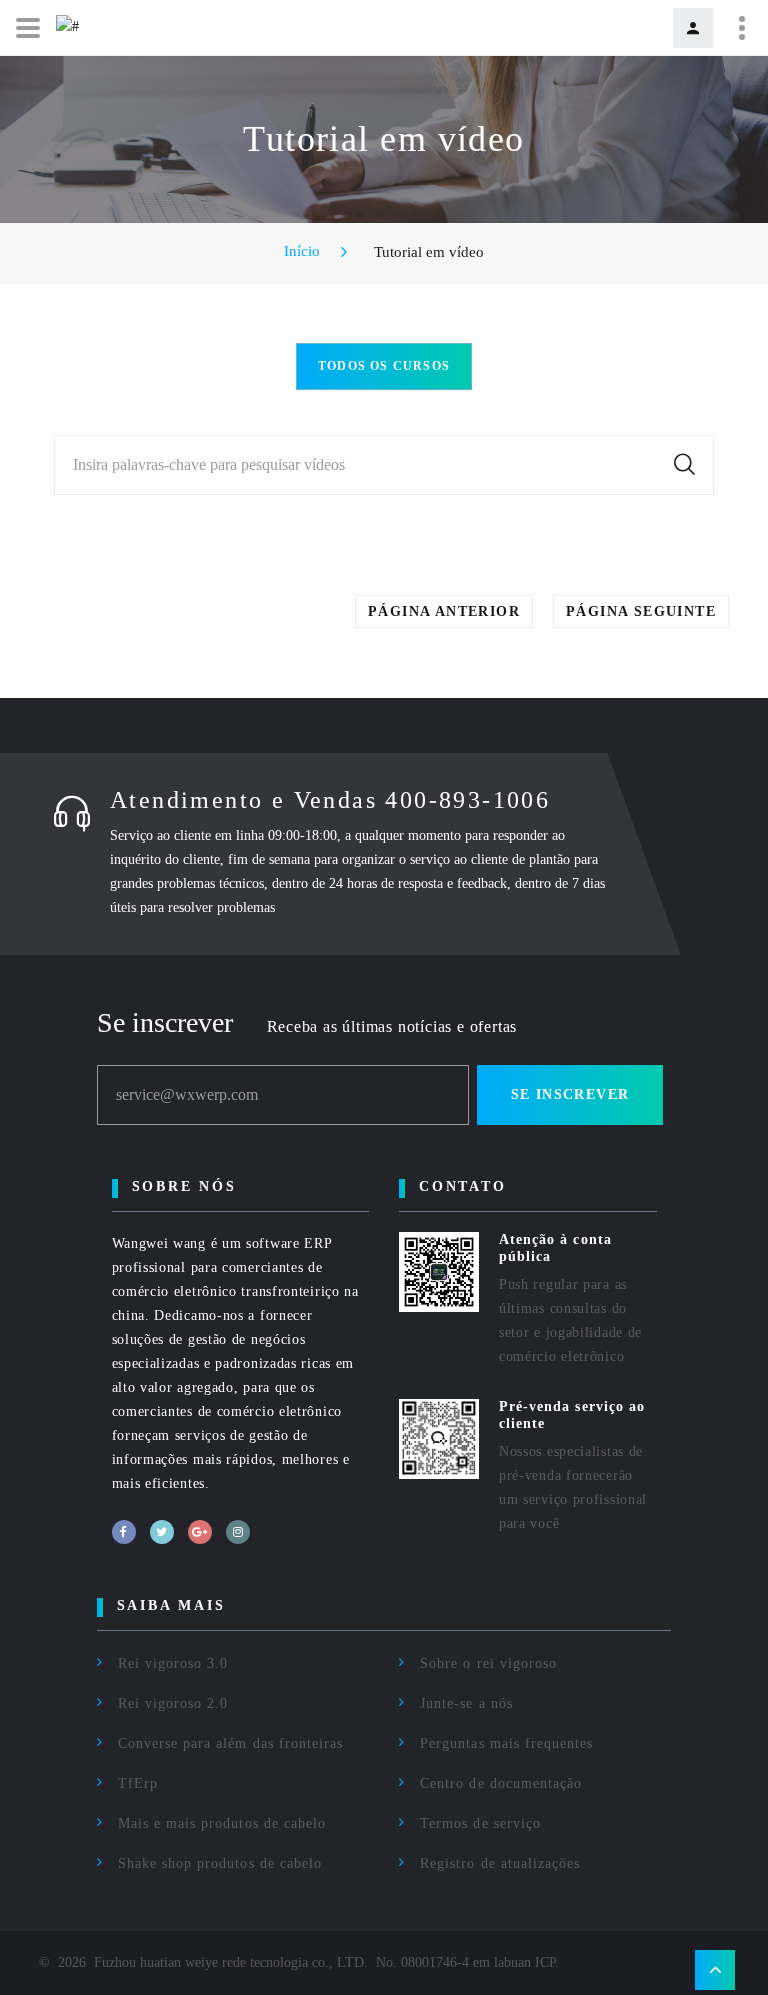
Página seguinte (641, 611)
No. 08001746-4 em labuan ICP (465, 1962)
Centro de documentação (501, 1783)
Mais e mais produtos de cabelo (222, 1823)
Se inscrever (570, 1094)
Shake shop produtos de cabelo (220, 1863)
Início (302, 251)
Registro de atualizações (500, 1863)
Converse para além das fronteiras (231, 1743)
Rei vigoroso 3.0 (173, 1663)
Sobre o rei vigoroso (488, 1663)
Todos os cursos (384, 366)
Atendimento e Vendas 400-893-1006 (330, 800)
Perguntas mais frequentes (506, 1743)
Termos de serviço (480, 1823)
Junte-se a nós (466, 1703)
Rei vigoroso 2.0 (173, 1703)
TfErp (138, 1783)
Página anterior (444, 611)
